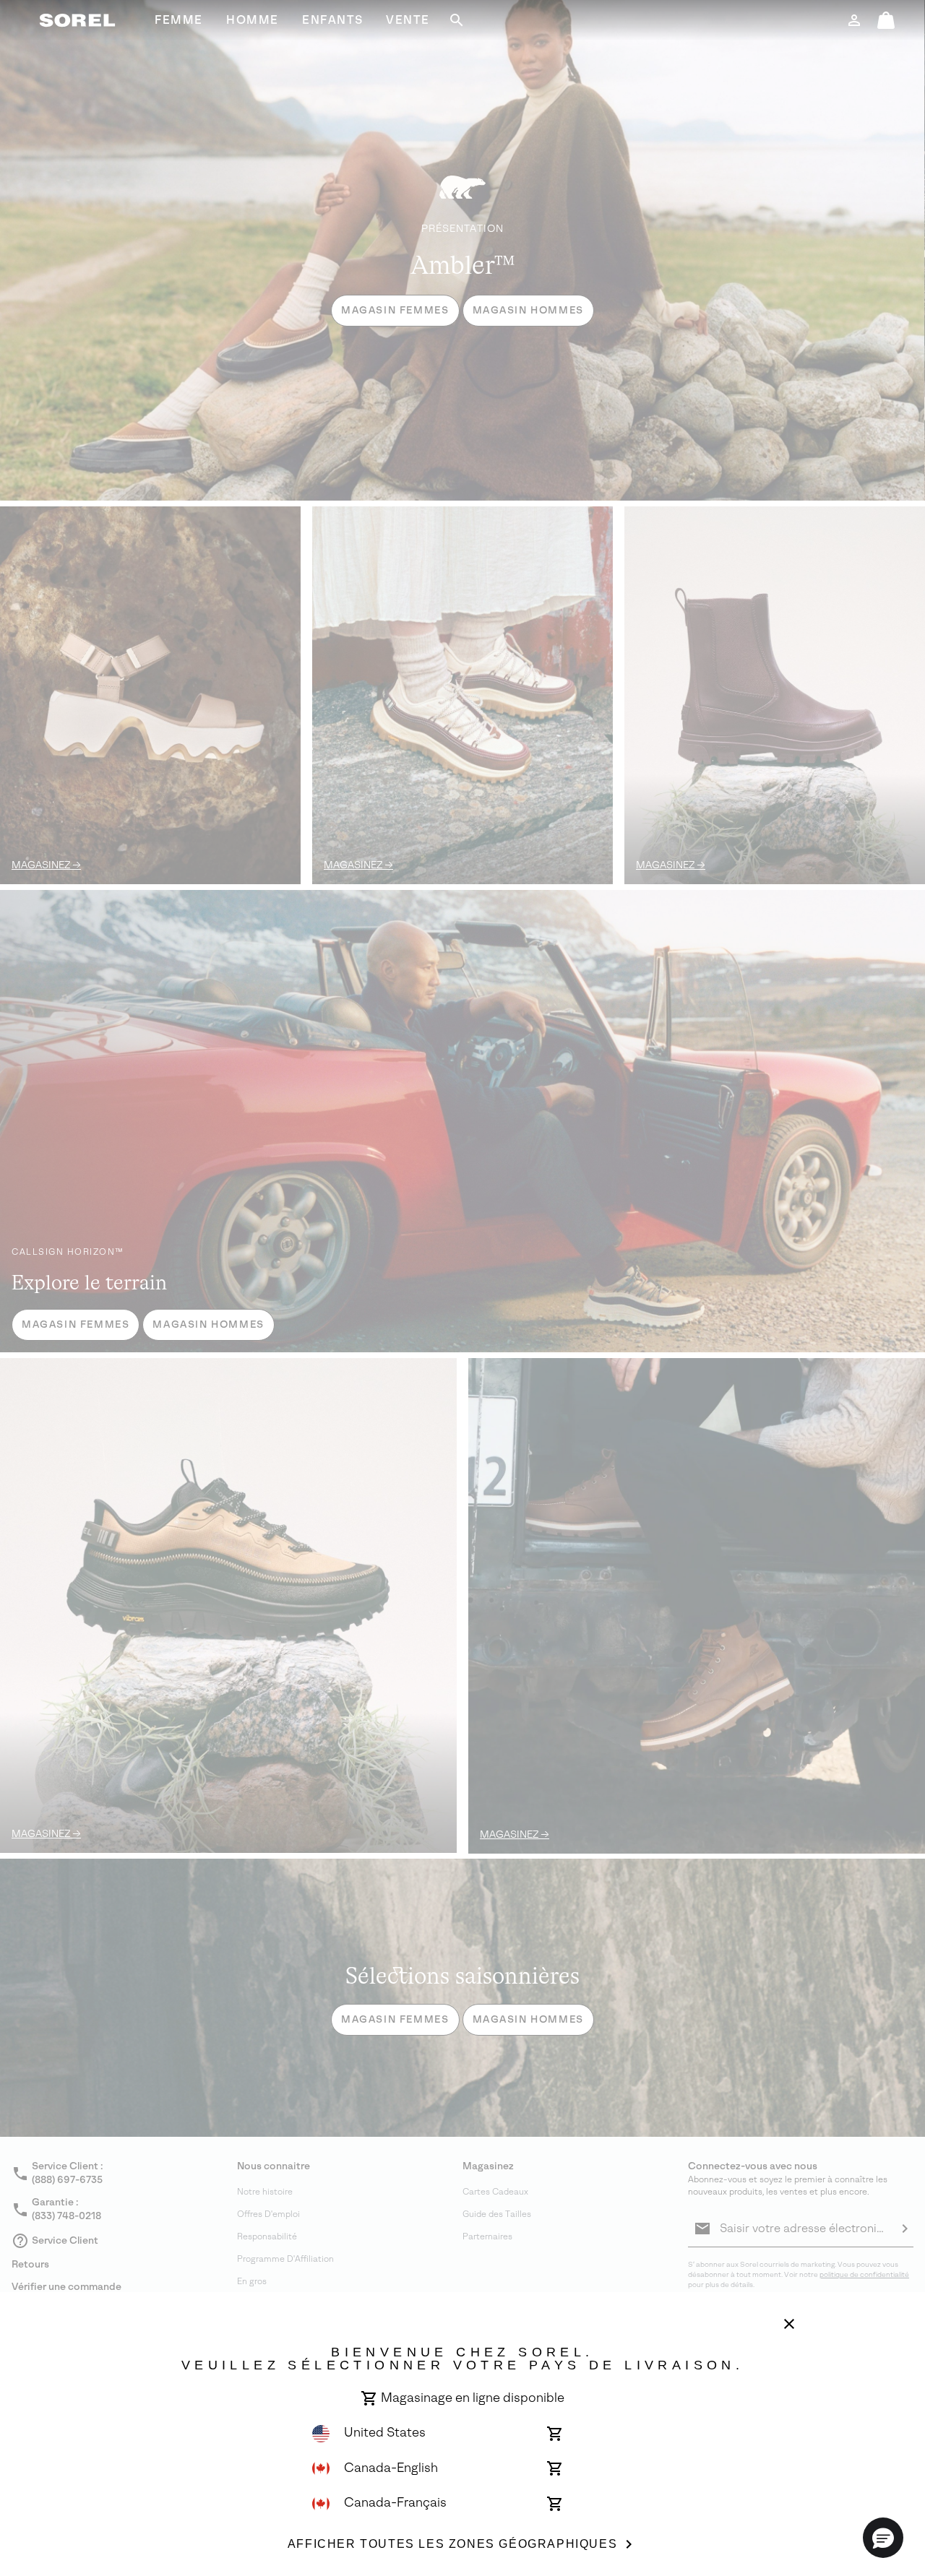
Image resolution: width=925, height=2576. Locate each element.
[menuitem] (179, 20)
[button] (883, 2538)
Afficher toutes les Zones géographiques (452, 2544)
